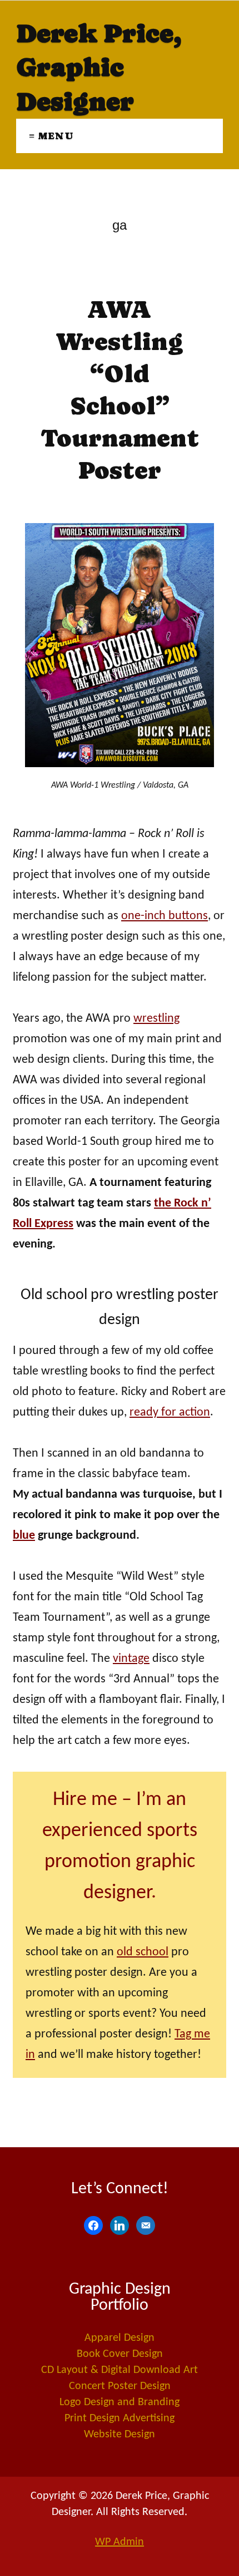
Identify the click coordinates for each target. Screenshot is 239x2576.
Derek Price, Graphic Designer (99, 67)
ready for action (170, 1413)
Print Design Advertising (120, 2418)
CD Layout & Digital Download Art (120, 2370)
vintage (131, 1659)
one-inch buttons (165, 916)
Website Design (120, 2435)
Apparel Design (120, 2338)
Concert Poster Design (120, 2386)
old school (143, 1952)
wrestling (156, 1019)
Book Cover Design (120, 2354)
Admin (120, 2542)
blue (24, 1536)
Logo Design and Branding (120, 2402)
